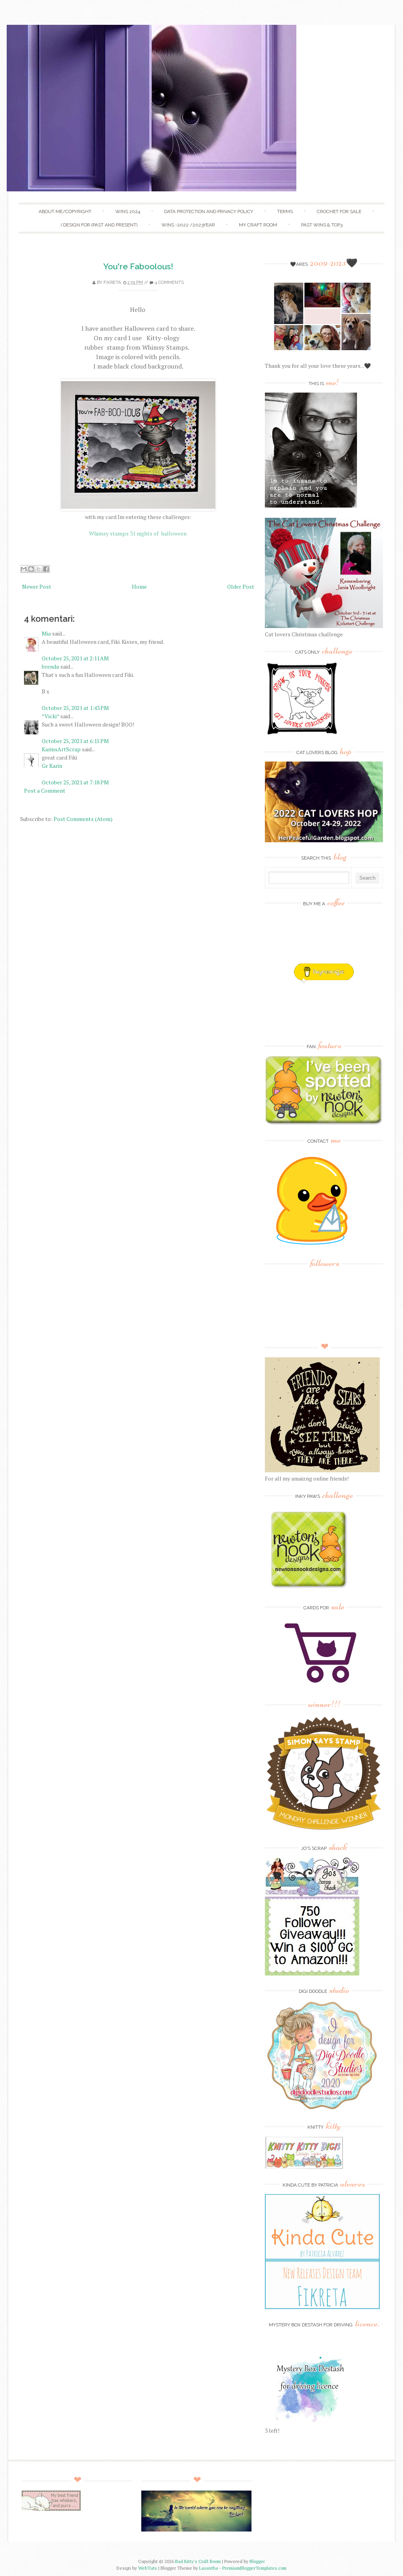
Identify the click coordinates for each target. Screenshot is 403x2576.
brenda (50, 666)
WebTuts (148, 2568)
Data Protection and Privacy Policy (209, 211)
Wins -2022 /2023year (188, 225)
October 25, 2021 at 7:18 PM (75, 782)
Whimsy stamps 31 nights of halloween (138, 533)
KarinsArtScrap (61, 749)
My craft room (258, 225)
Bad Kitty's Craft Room (198, 2561)
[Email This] (24, 569)
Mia (46, 633)
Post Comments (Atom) (83, 819)
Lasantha (209, 2568)
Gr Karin (52, 766)
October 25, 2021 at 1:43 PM (75, 708)
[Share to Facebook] (46, 569)
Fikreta (112, 283)
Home (139, 587)
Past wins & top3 (322, 225)
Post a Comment (45, 790)
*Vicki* (50, 716)
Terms (285, 211)
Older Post (241, 587)
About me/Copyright (65, 211)
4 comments (169, 283)
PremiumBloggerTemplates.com (254, 2568)
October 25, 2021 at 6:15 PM (75, 741)
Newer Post (37, 587)
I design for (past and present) (99, 225)
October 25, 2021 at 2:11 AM (75, 658)
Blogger (257, 2561)
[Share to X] (39, 569)
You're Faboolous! (138, 266)
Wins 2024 (128, 211)
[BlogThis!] (31, 569)
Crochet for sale (339, 211)
